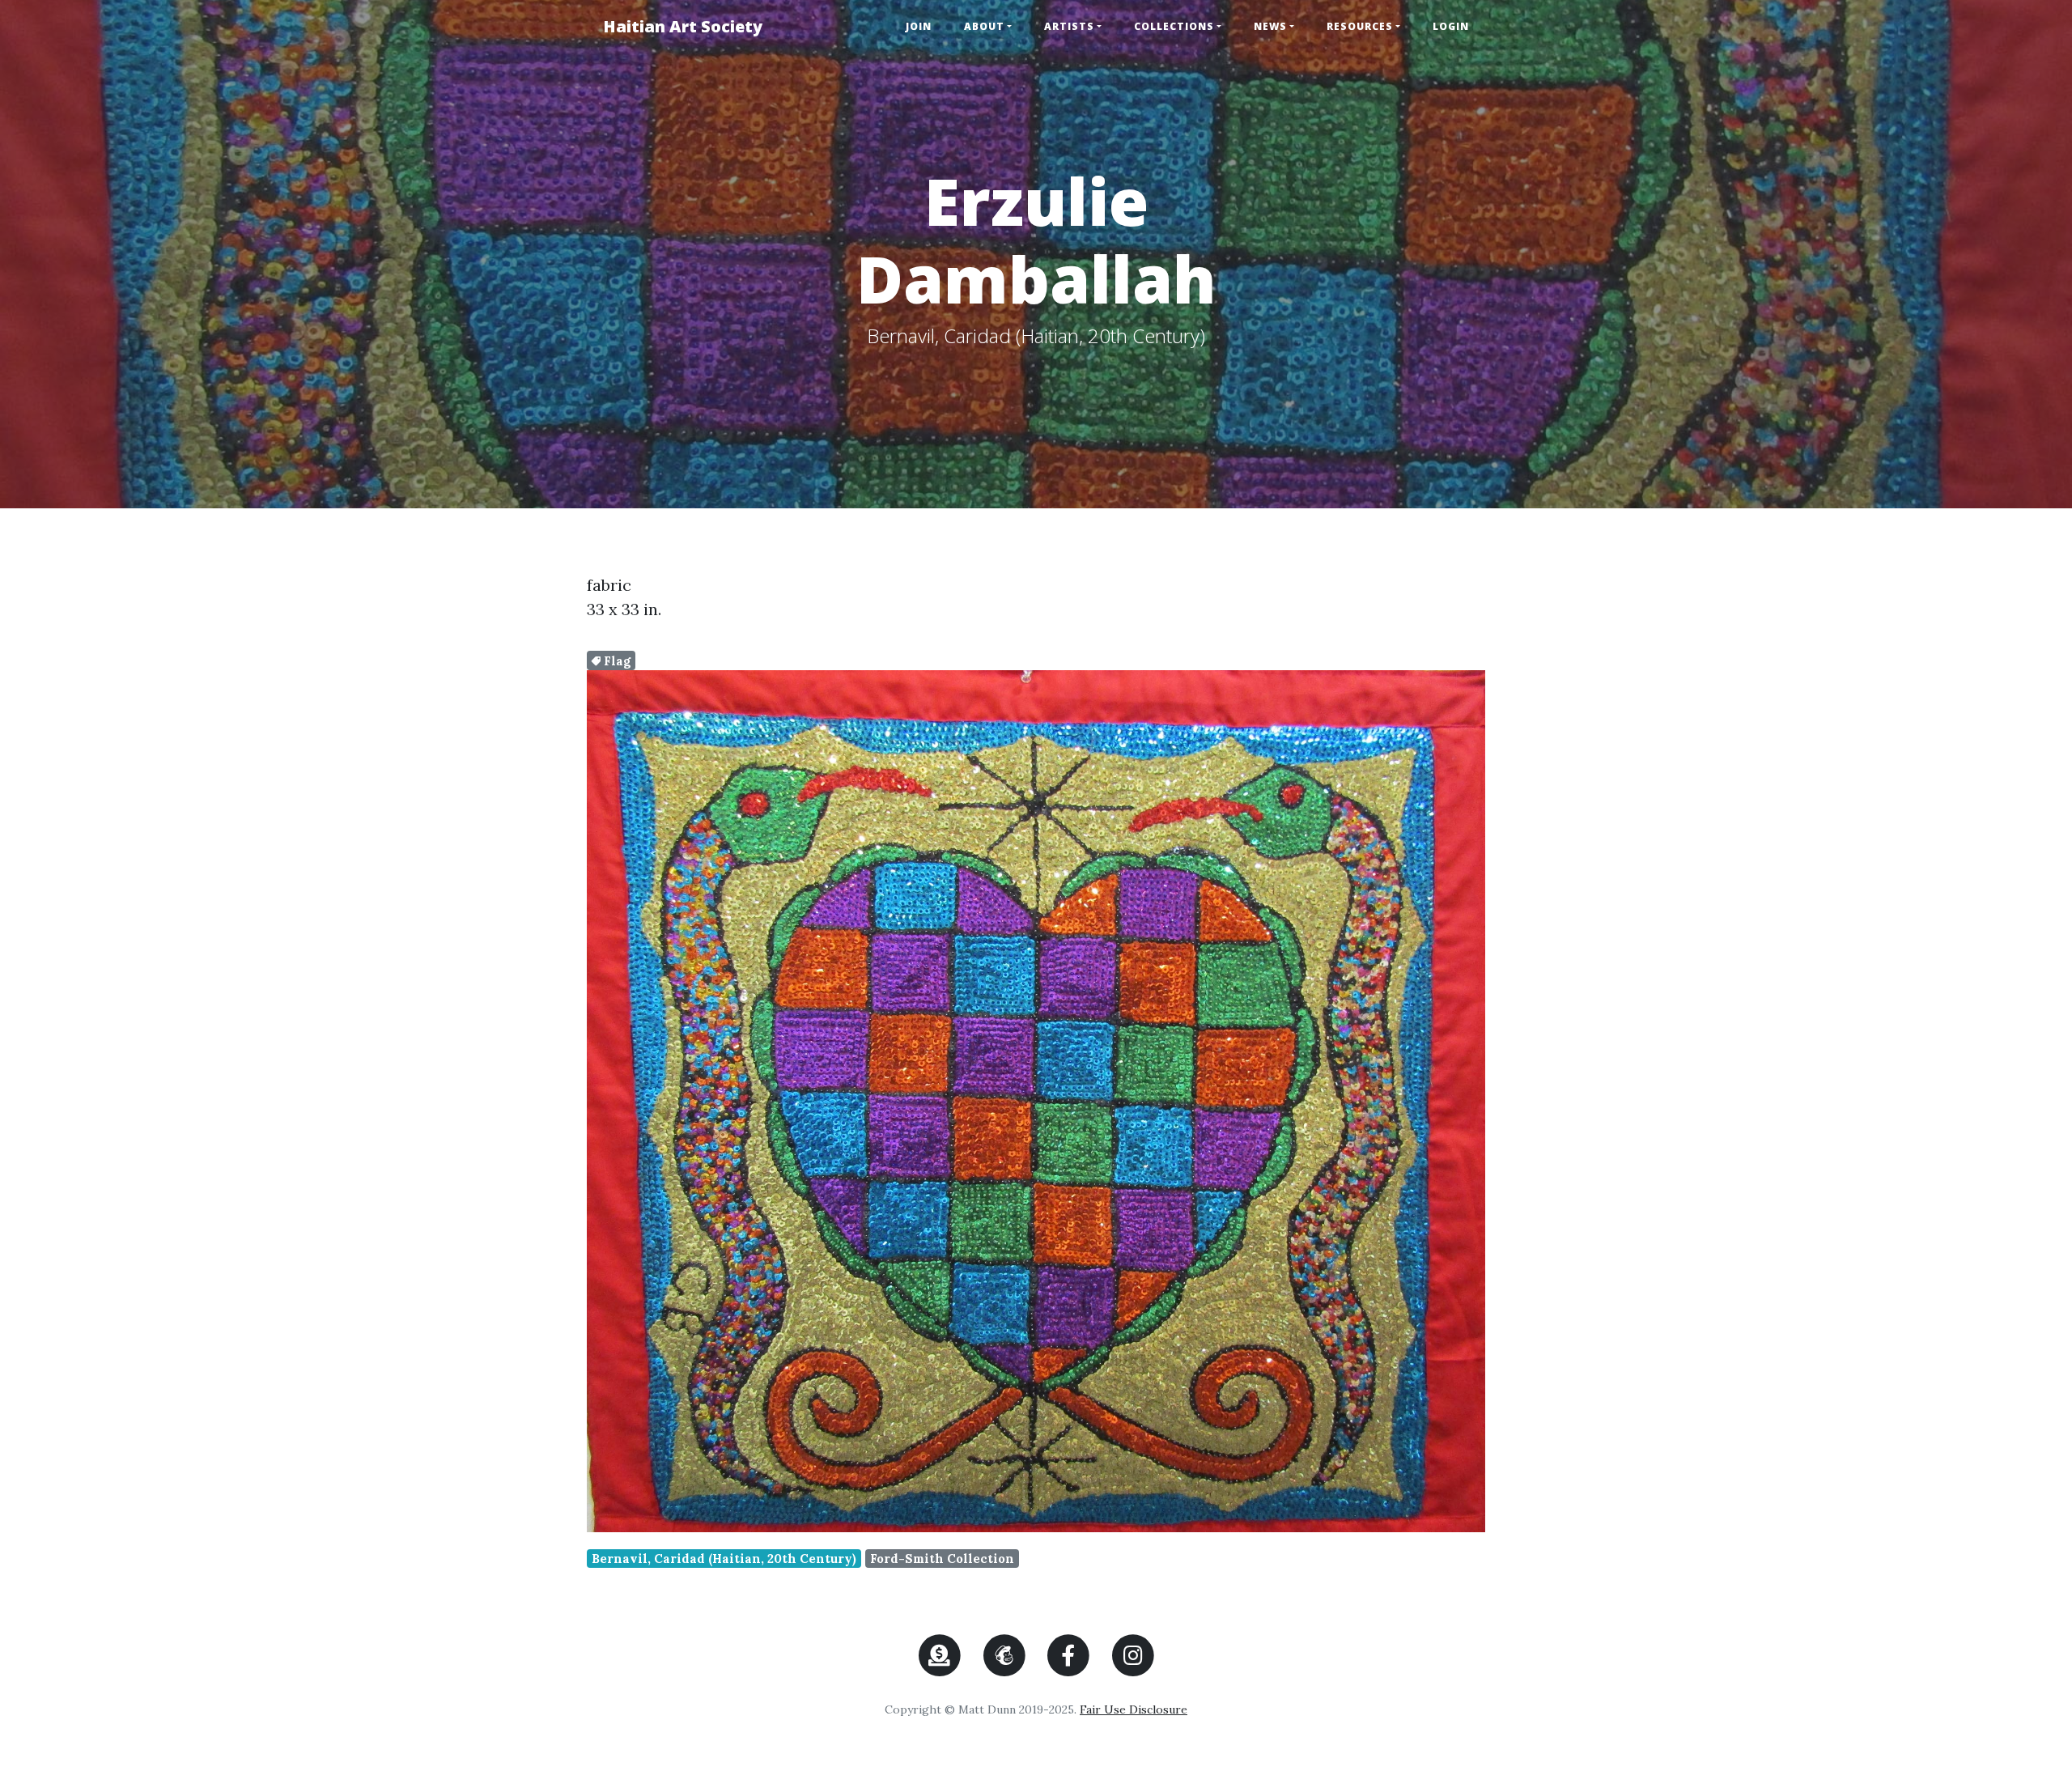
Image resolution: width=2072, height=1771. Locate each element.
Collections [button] (1174, 26)
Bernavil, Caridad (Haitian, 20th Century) (724, 1559)
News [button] (1270, 26)
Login (1451, 26)
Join (919, 26)
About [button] (984, 26)
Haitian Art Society (683, 26)
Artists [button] (1069, 26)
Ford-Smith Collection (942, 1559)
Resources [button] (1360, 26)
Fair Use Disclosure (1134, 1709)
